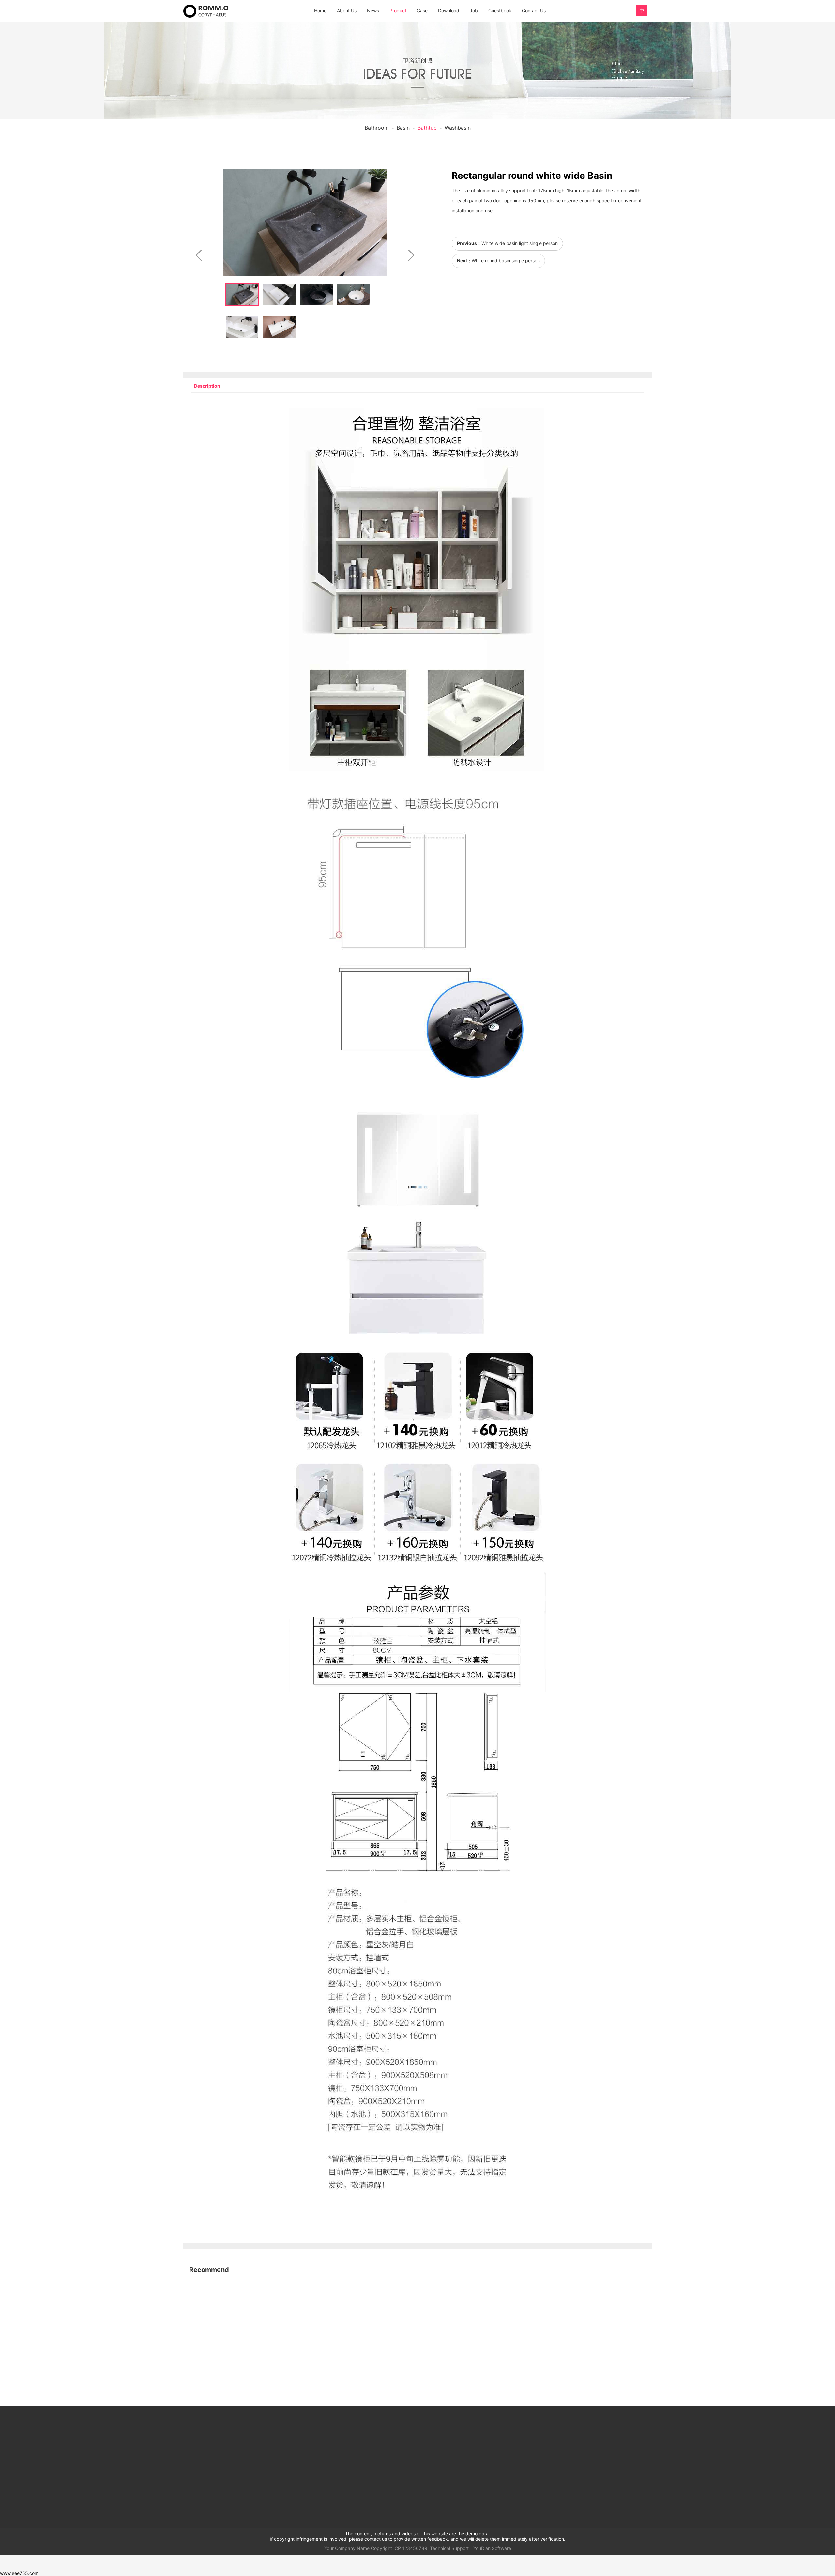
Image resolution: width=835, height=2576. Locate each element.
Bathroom (377, 128)
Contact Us (534, 11)
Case (422, 11)
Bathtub (427, 128)
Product (398, 11)
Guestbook (500, 11)
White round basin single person (506, 261)
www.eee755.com (19, 2573)
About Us (347, 11)
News (373, 11)
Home (320, 11)
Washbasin (458, 128)
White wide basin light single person (520, 243)
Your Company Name (347, 2548)
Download (449, 11)
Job (474, 11)
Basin (403, 128)
